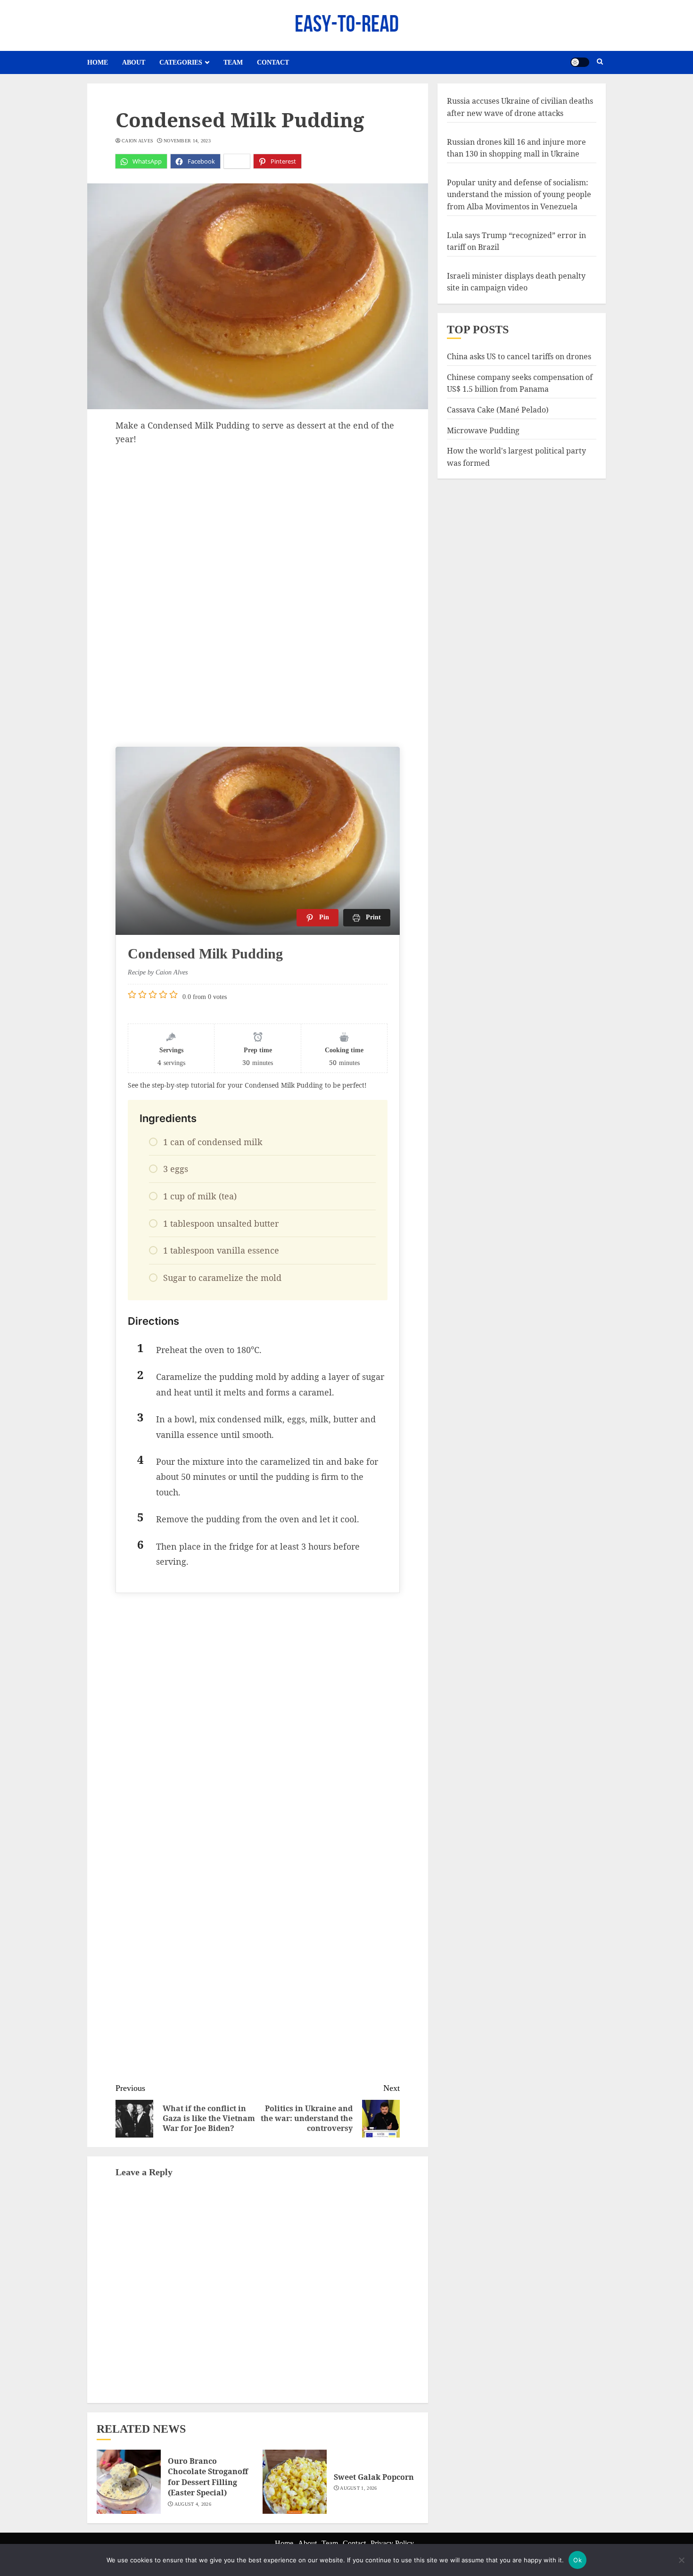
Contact (273, 62)
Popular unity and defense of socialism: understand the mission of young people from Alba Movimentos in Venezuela (519, 194)
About (134, 62)
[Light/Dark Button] (580, 62)
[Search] (600, 62)
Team (233, 62)
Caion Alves (137, 141)
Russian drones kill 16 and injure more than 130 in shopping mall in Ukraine (516, 148)
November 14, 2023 (187, 141)
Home (98, 62)
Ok (577, 2560)
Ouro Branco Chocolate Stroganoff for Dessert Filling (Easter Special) (208, 2477)
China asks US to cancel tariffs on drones (519, 356)
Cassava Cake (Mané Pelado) (498, 409)
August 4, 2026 (193, 2504)
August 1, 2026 (358, 2488)
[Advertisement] (258, 517)
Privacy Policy (392, 2543)
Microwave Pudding (483, 430)
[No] (681, 2560)
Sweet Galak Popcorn (374, 2477)
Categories (181, 62)
